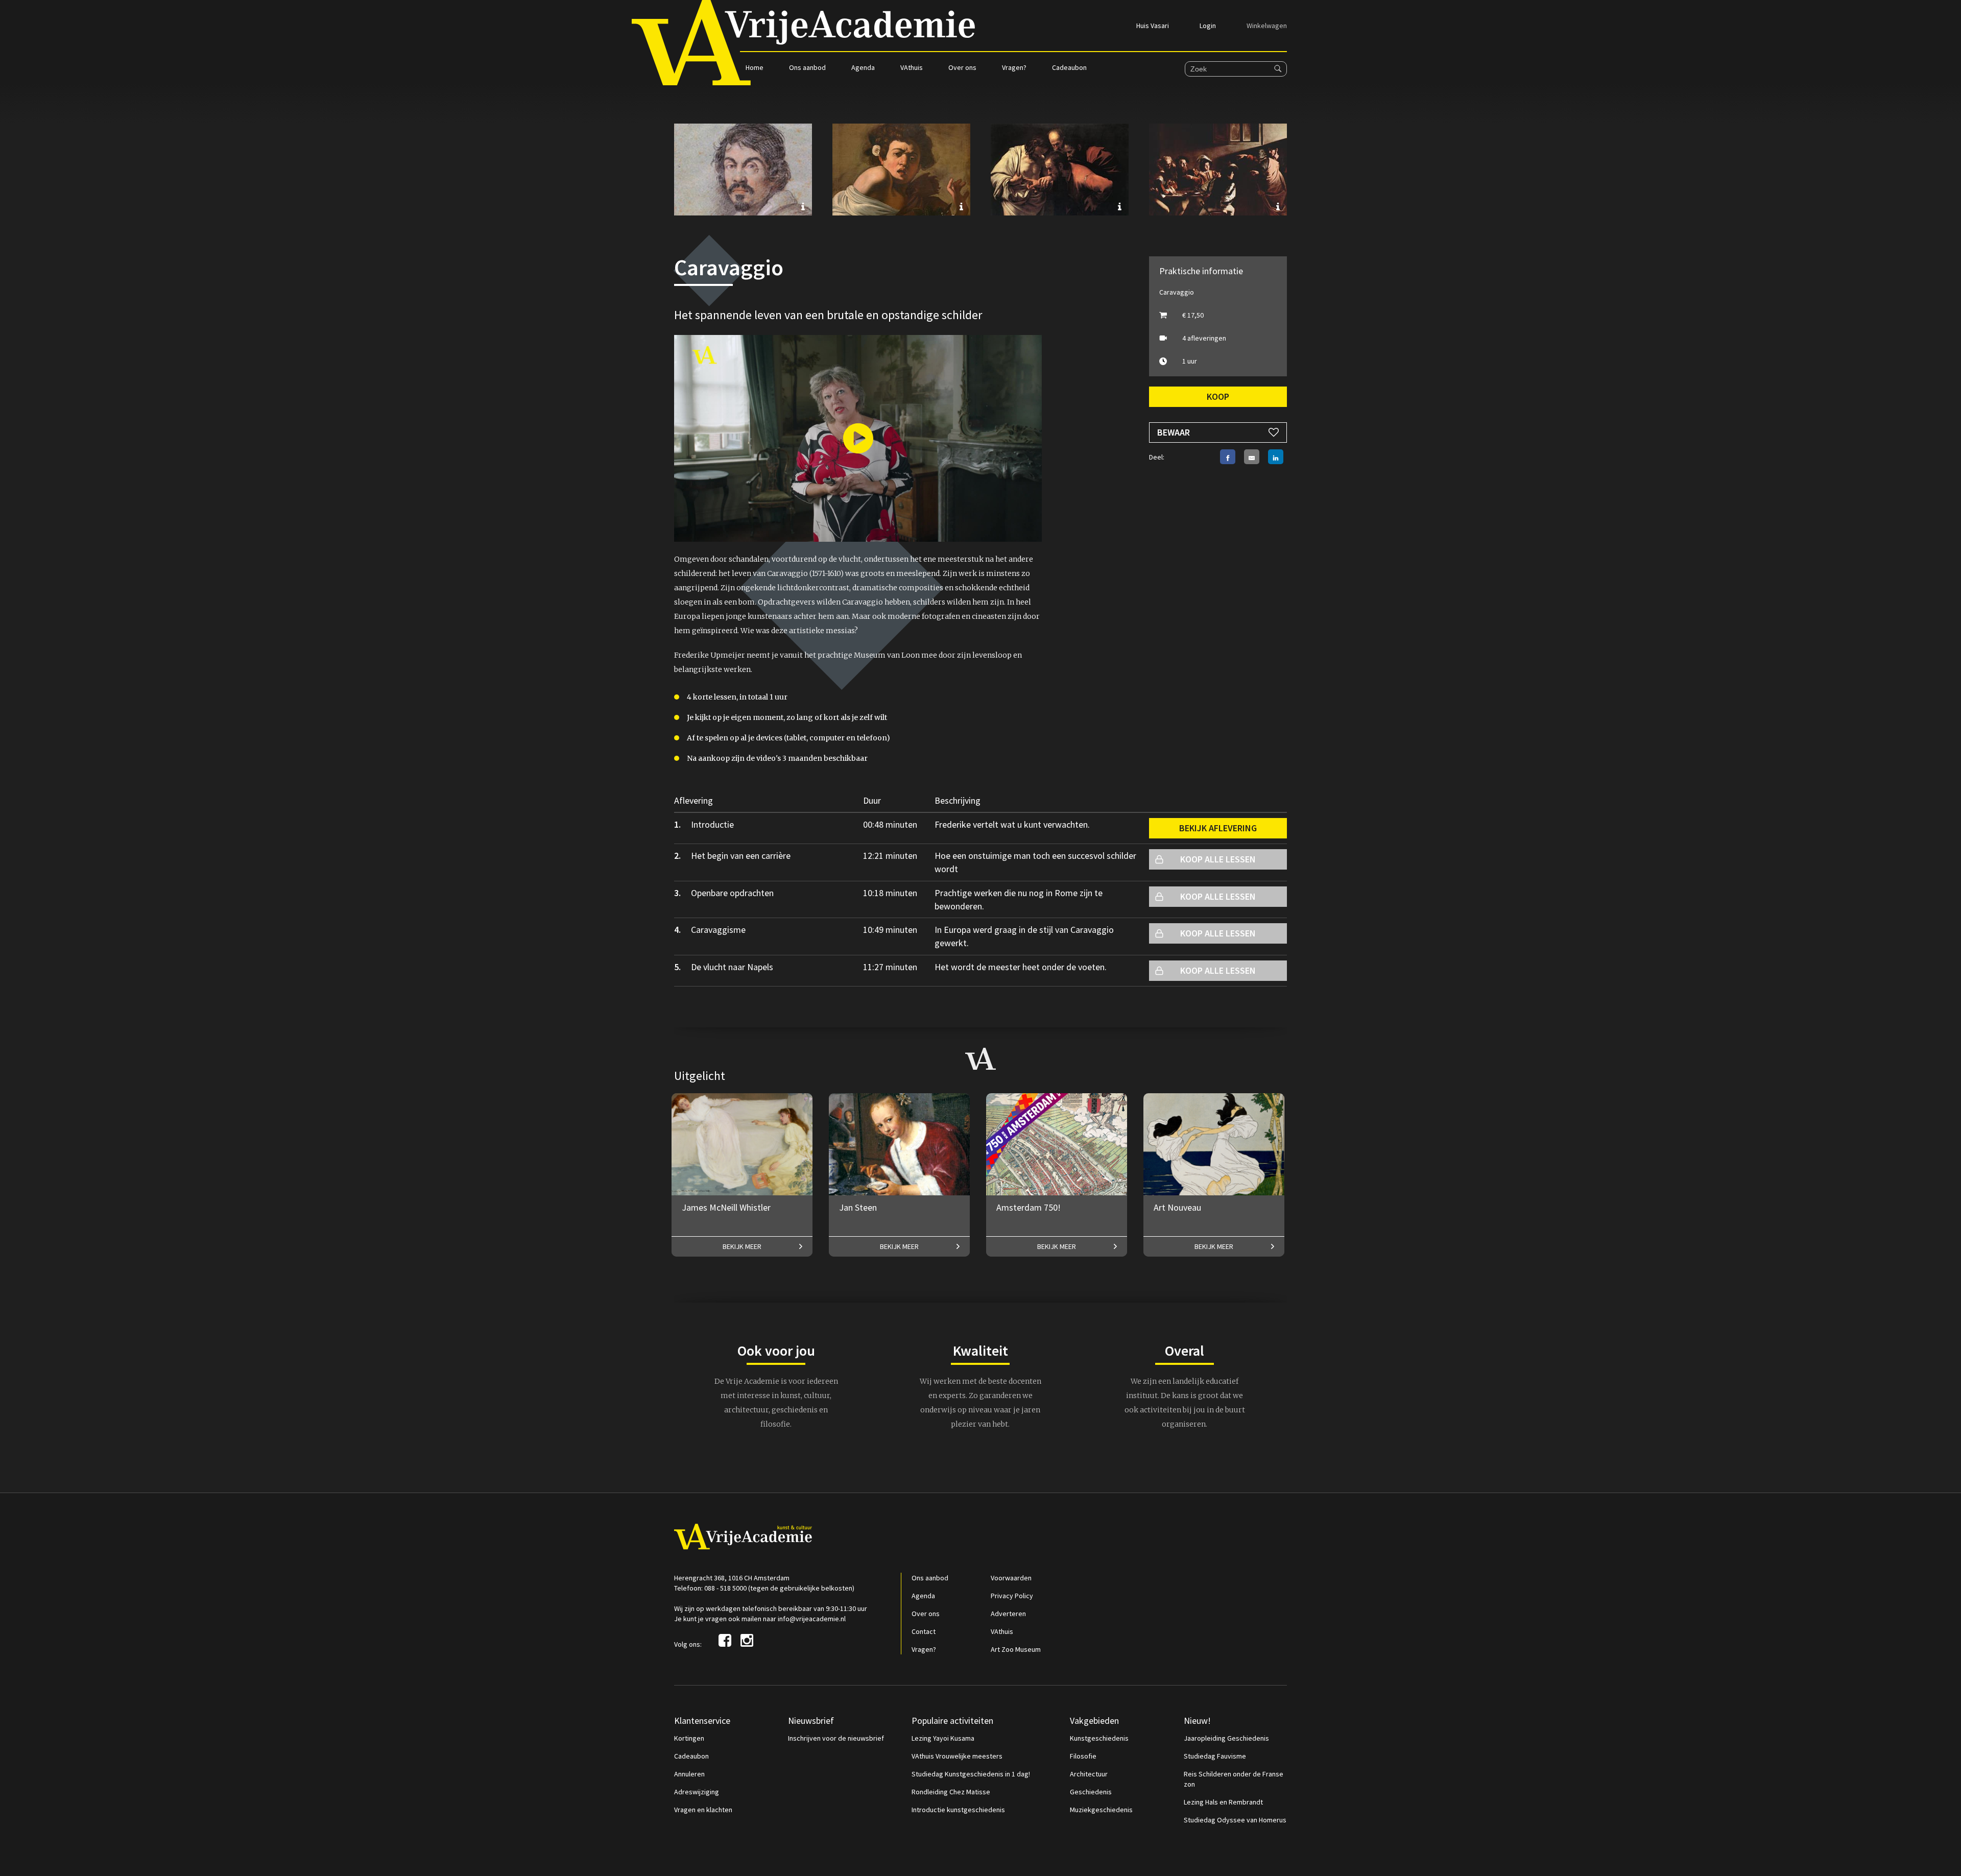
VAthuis (912, 67)
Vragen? (1014, 67)
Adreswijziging (697, 1792)
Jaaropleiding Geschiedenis (1226, 1738)
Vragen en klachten (703, 1810)
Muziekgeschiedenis (1101, 1810)
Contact (924, 1631)
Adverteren (1008, 1614)
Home (755, 67)
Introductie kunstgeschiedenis (958, 1810)
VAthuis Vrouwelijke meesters (957, 1756)
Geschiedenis (1091, 1792)
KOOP (1218, 396)
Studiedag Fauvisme (1215, 1756)
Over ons (962, 67)
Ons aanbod (807, 67)
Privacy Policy (1012, 1596)
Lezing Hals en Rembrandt (1223, 1802)
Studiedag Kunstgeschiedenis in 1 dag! (971, 1774)
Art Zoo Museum (1016, 1649)
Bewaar (1174, 432)
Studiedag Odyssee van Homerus (1235, 1820)
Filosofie (1083, 1756)
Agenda (863, 67)
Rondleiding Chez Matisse (951, 1792)
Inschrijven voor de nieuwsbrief (836, 1738)
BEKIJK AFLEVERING (1218, 828)
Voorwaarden (1011, 1578)
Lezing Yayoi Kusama (943, 1738)
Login (1208, 26)
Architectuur (1089, 1774)
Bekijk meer (742, 1246)
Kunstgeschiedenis (1099, 1738)
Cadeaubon (1069, 67)
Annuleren (689, 1774)
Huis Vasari (1153, 26)
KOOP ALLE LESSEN (1218, 859)
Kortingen (689, 1738)
